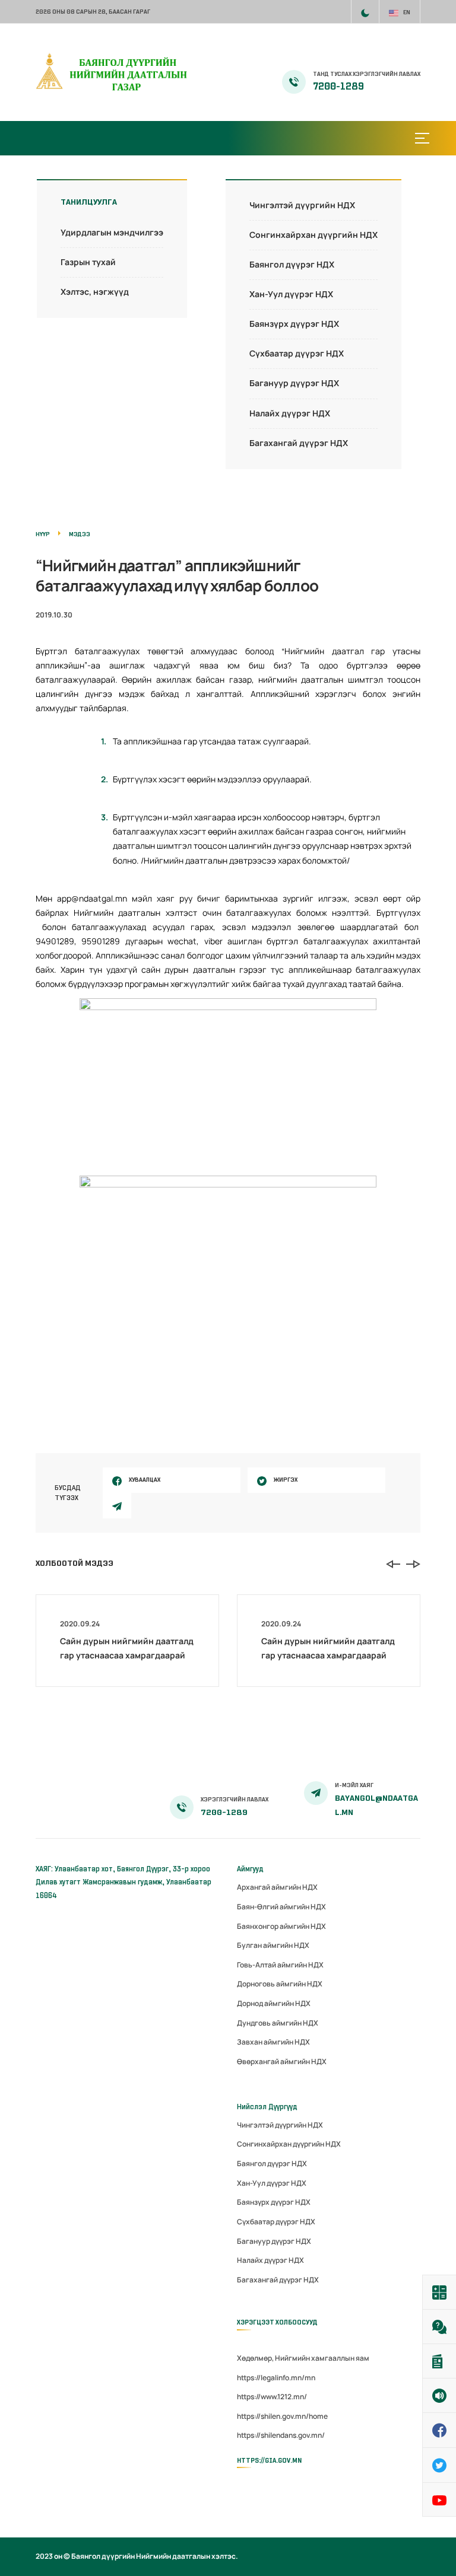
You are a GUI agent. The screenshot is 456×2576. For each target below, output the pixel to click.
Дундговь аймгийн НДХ (278, 2023)
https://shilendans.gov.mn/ (281, 2435)
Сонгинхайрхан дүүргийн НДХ (313, 235)
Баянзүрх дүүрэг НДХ (294, 324)
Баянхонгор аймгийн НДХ (281, 1926)
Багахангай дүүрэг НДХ (299, 443)
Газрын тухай (88, 262)
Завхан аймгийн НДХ (273, 2042)
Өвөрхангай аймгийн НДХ (282, 2061)
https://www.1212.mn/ (272, 2397)
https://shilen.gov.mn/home (282, 2416)
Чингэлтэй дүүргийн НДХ (302, 205)
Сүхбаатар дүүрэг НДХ (297, 353)
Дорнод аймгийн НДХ (274, 2003)
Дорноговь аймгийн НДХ (280, 1984)
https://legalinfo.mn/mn (276, 2378)
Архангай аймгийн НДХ (277, 1887)
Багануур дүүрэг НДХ (294, 383)
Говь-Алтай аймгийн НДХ (280, 1965)
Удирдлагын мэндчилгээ (112, 232)
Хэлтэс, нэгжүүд (95, 292)
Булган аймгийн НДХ (273, 1945)
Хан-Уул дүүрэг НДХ (291, 294)
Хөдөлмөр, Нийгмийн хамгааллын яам (303, 2358)
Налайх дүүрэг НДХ (290, 413)
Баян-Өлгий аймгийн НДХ (281, 1907)
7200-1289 (338, 87)
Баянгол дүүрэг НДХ (292, 264)
